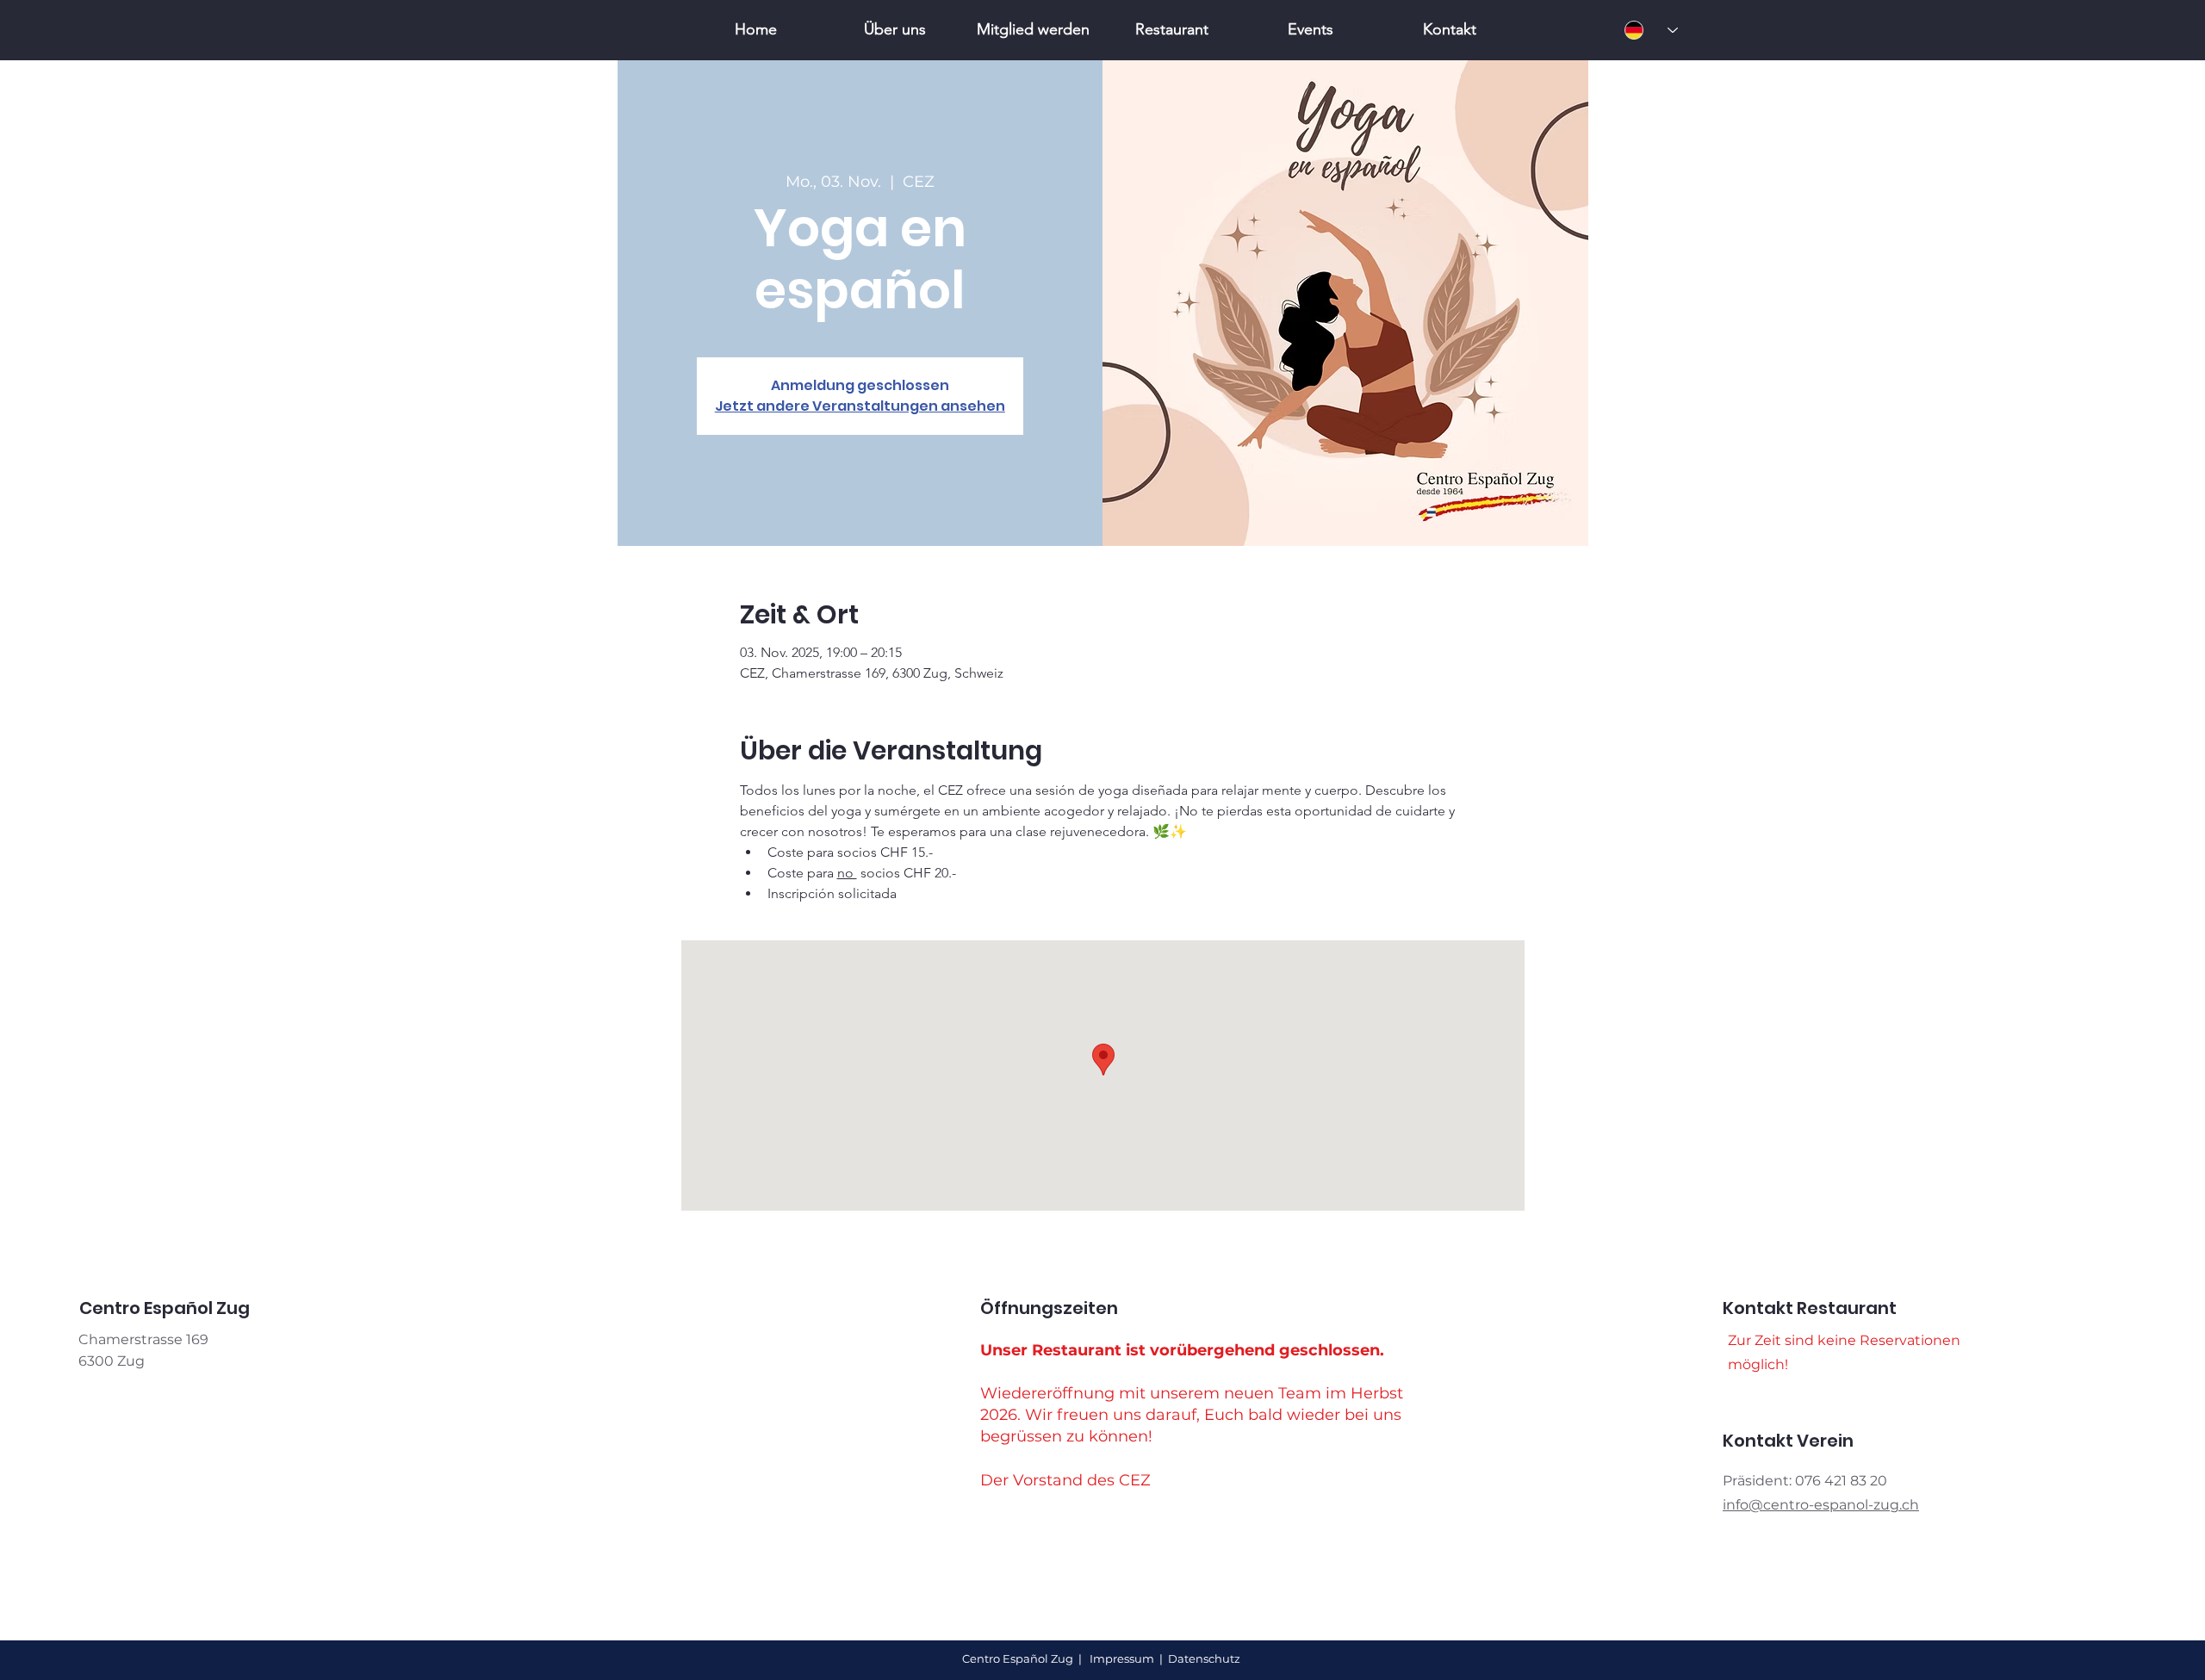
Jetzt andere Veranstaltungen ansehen (860, 406)
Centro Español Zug (1019, 1658)
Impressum (1122, 1658)
